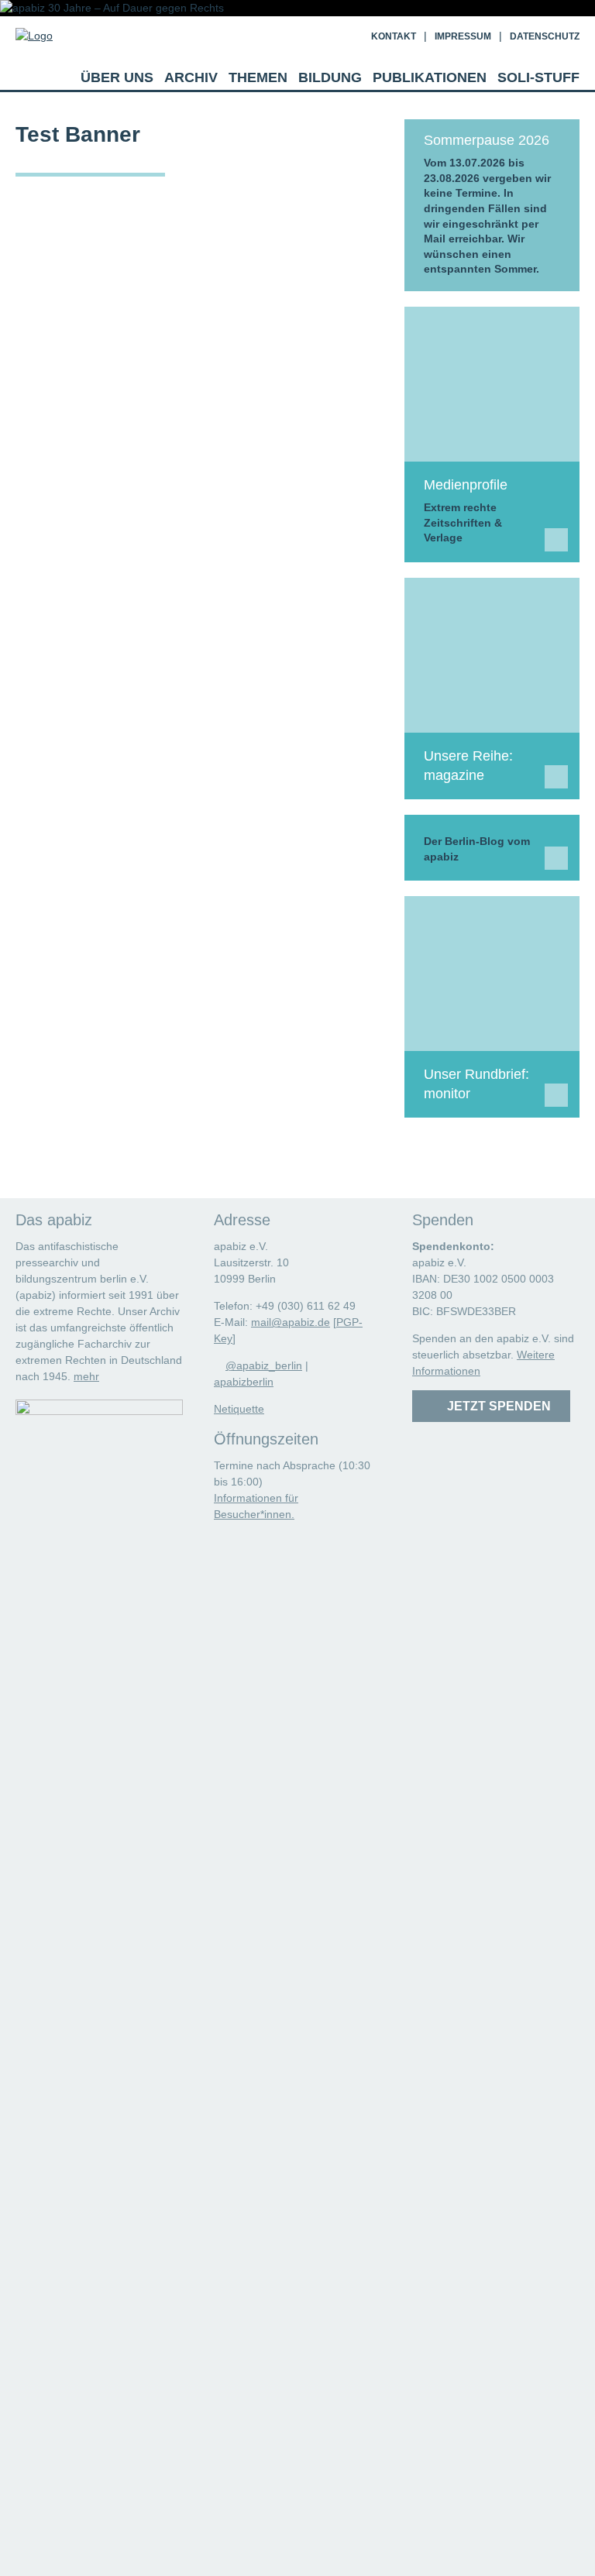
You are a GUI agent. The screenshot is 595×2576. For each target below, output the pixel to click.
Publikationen (430, 77)
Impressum (463, 36)
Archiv (191, 77)
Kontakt (394, 36)
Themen (258, 77)
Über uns (117, 77)
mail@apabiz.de (291, 1322)
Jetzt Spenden (496, 1406)
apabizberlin (244, 1382)
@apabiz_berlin (264, 1365)
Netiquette (239, 1409)
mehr (86, 1376)
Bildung (330, 77)
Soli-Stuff (538, 77)
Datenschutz (545, 36)
